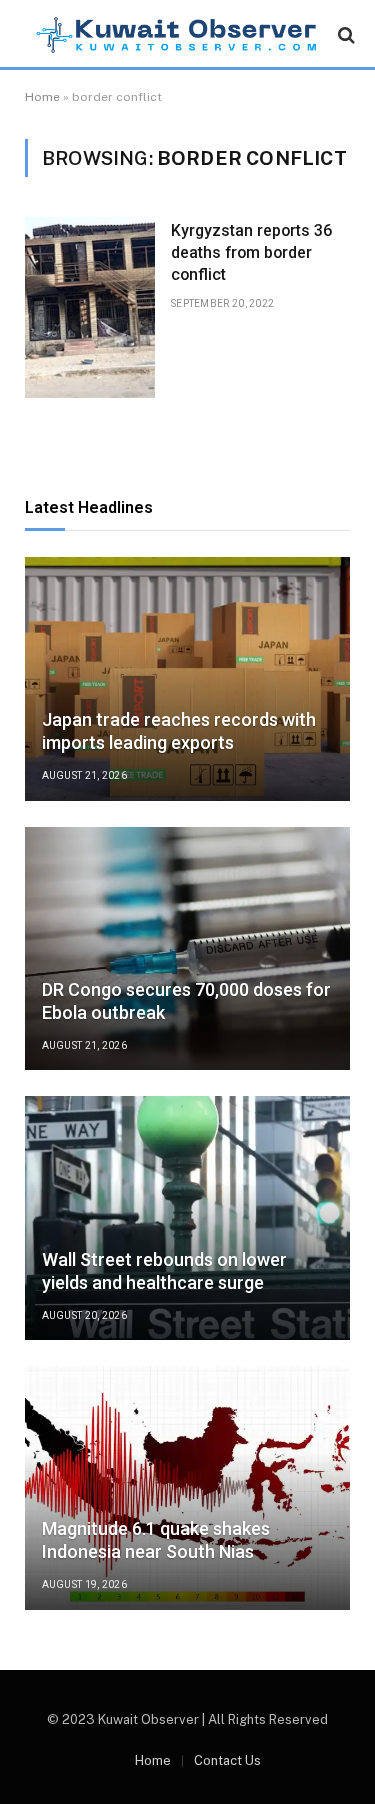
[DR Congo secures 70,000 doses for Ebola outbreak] (187, 949)
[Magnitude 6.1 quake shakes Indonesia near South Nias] (187, 1488)
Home (42, 97)
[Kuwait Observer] (177, 35)
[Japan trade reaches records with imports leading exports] (187, 679)
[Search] (344, 35)
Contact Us (227, 1760)
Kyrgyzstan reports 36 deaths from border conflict (251, 252)
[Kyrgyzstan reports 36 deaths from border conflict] (90, 307)
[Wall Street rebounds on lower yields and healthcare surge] (187, 1218)
